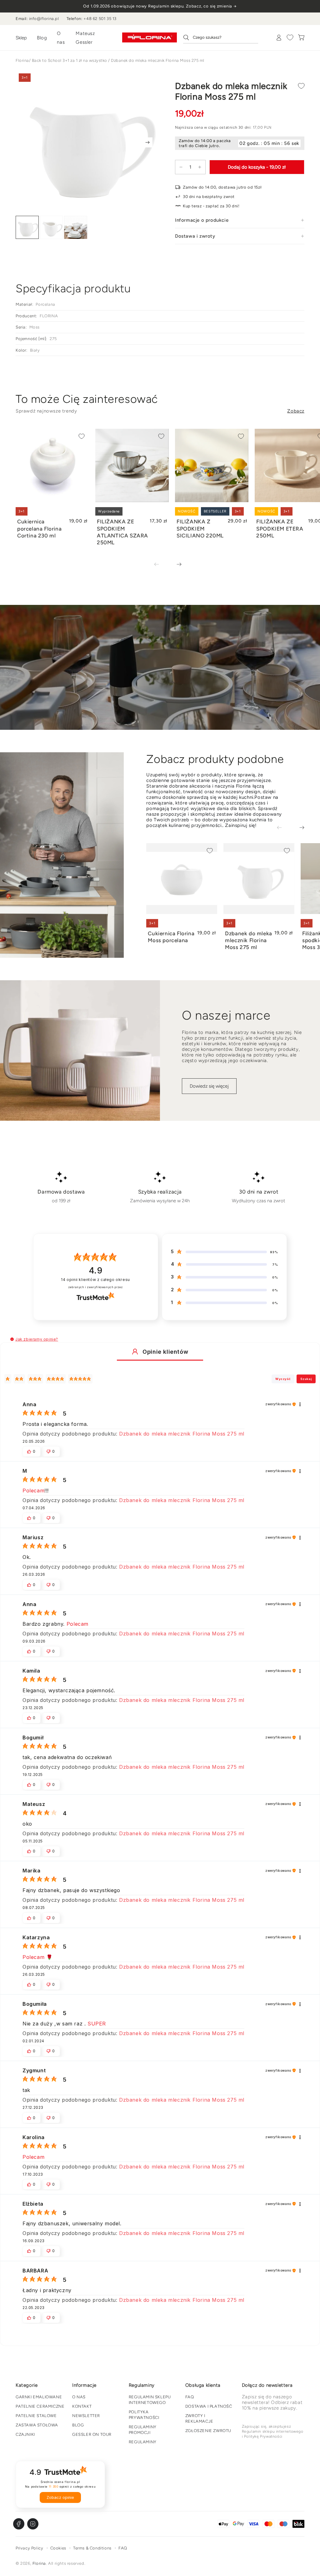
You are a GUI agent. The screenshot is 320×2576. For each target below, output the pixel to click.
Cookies (58, 2548)
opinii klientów (95, 1280)
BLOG (78, 2425)
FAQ (190, 2397)
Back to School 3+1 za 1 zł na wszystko (70, 60)
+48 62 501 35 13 (100, 19)
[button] (12, 1339)
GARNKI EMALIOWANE (39, 2397)
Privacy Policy (29, 2548)
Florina (22, 60)
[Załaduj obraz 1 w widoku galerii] (27, 227)
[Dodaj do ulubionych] (301, 86)
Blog (42, 38)
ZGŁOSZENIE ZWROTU (208, 2431)
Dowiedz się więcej (209, 1086)
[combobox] (221, 37)
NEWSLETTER (86, 2416)
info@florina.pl (44, 19)
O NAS (79, 2397)
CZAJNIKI (25, 2434)
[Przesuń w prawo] (147, 142)
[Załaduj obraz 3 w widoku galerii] (76, 227)
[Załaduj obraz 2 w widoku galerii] (52, 227)
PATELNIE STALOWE (36, 2416)
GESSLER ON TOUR (92, 2434)
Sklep (21, 38)
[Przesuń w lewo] (161, 565)
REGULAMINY (143, 2442)
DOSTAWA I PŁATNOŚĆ (209, 2406)
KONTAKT (82, 2406)
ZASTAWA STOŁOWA (37, 2425)
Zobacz (296, 411)
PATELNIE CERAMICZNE (40, 2406)
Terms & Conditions (92, 2548)
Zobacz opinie (60, 2497)
